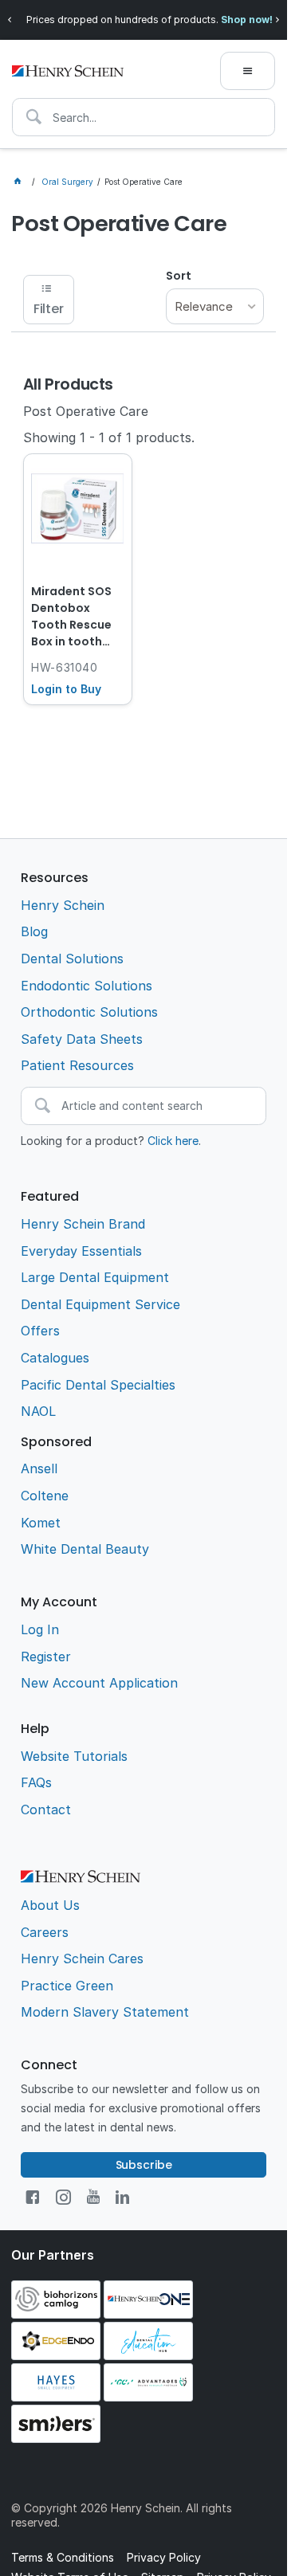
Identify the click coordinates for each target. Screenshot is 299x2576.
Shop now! (247, 20)
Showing (109, 437)
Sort (179, 276)
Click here (173, 1141)
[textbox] (144, 117)
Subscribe (144, 2165)
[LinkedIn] (122, 2197)
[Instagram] (63, 2197)
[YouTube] (93, 2197)
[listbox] (215, 306)
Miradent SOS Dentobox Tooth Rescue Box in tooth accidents (71, 618)
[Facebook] (32, 2197)
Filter (49, 309)
